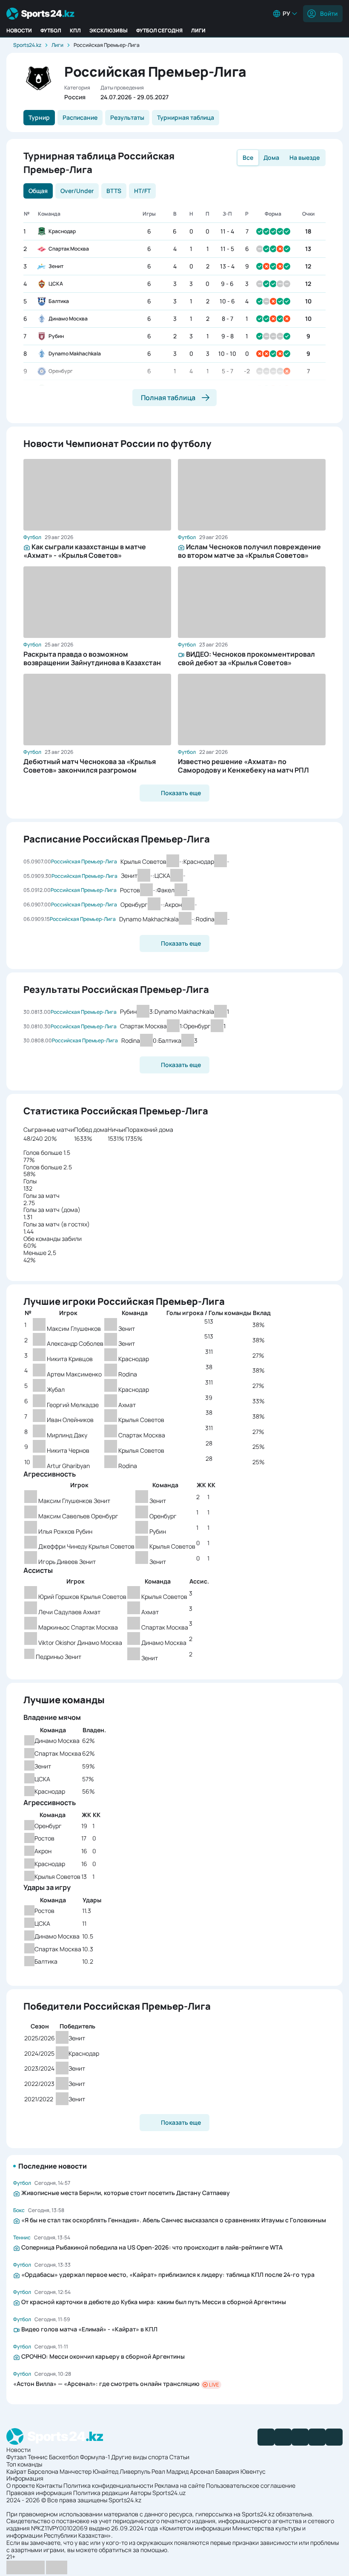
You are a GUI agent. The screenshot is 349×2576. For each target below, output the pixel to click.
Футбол (51, 30)
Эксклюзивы (109, 30)
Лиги (198, 30)
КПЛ (75, 30)
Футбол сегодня (159, 30)
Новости (19, 30)
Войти (329, 13)
